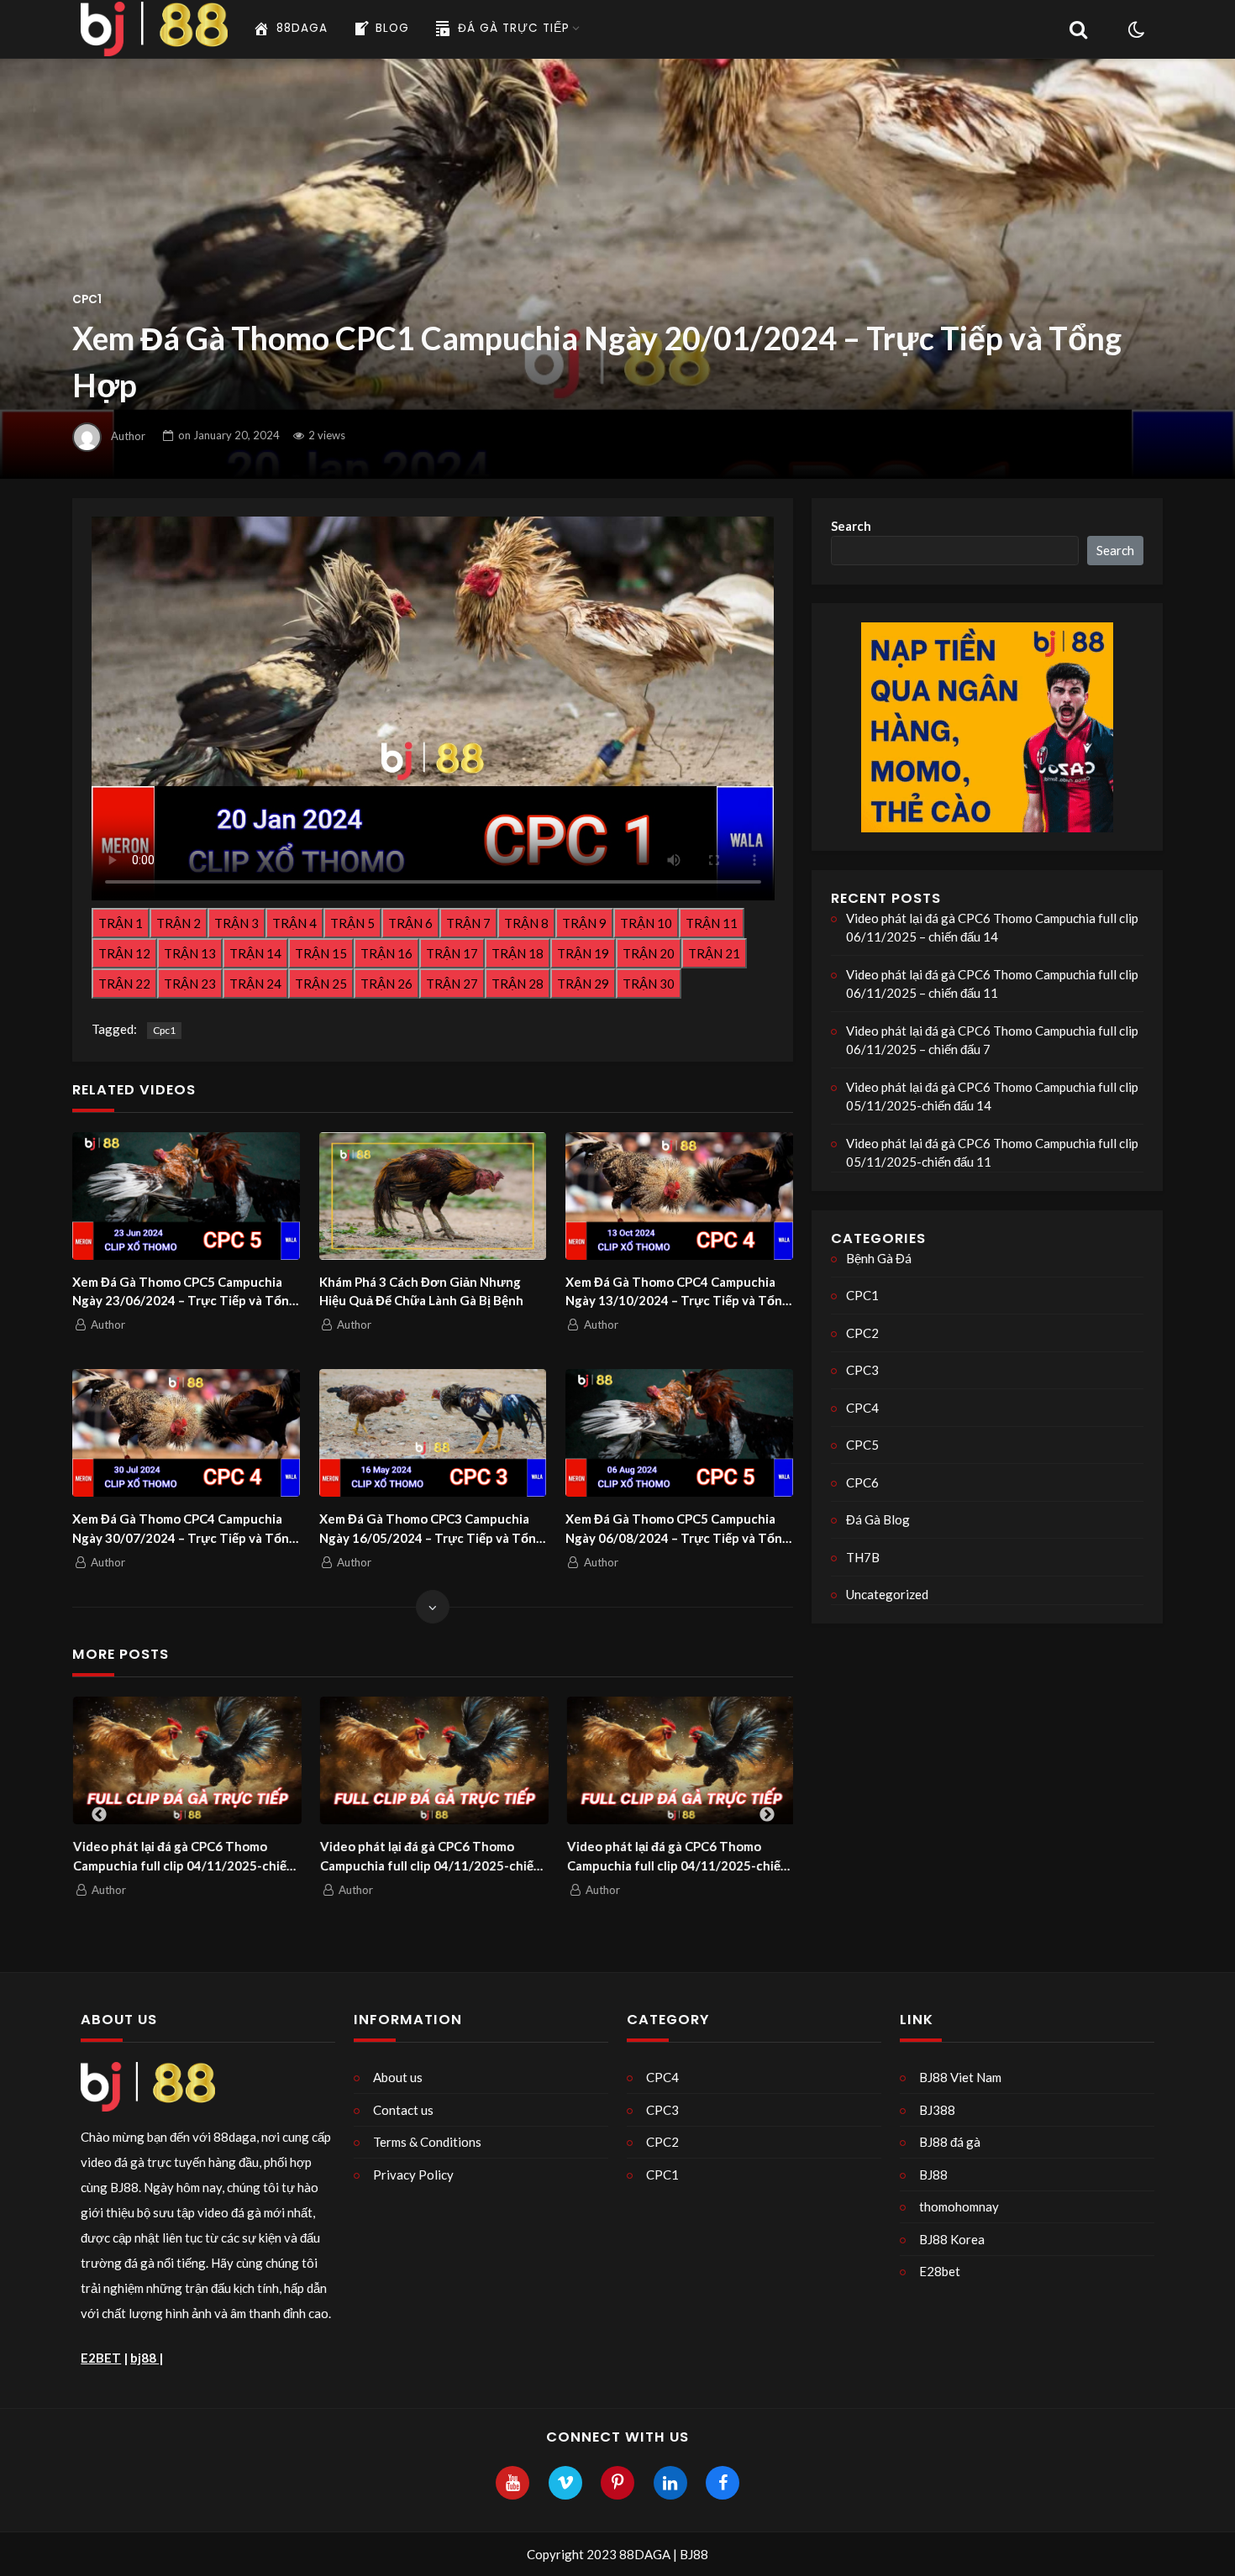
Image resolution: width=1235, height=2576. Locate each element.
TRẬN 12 (124, 953)
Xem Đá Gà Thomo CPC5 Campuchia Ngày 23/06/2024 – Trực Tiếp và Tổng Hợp (184, 1292)
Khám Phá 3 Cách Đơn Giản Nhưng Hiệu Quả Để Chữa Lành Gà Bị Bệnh (421, 1291)
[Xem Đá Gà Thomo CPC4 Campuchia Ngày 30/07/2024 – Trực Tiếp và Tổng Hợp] (186, 1433)
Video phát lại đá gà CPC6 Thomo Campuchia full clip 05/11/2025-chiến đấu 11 (992, 1153)
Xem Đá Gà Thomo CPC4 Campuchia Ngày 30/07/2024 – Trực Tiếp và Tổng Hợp (184, 1529)
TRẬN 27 (452, 984)
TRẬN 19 (583, 953)
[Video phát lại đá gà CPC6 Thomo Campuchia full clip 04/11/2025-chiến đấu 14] (434, 1761)
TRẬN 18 (518, 953)
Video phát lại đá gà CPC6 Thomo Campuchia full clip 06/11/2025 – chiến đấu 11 (992, 984)
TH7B (863, 1557)
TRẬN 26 (386, 984)
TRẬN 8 (526, 923)
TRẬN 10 (646, 923)
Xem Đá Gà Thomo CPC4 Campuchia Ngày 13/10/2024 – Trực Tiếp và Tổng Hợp (678, 1292)
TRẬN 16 (386, 953)
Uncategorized (887, 1594)
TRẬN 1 (121, 923)
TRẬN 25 (321, 984)
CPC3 (862, 1370)
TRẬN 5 (352, 923)
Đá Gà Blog (878, 1519)
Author (128, 435)
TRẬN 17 (452, 953)
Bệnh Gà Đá (879, 1258)
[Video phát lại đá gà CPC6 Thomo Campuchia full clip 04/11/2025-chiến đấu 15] (187, 1761)
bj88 (145, 2358)
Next (767, 1815)
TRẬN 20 (649, 953)
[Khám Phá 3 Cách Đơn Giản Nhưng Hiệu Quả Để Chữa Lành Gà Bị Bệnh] (433, 1196)
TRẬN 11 (712, 923)
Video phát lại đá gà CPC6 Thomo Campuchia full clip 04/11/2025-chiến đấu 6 (677, 1857)
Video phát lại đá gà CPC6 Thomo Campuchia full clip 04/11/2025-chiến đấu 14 (430, 1857)
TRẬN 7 (468, 923)
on (229, 435)
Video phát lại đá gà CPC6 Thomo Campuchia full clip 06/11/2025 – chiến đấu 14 (992, 928)
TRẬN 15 (321, 953)
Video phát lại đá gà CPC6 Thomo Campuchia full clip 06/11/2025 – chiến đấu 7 (992, 1040)
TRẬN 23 (190, 984)
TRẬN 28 (518, 984)
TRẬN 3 (236, 923)
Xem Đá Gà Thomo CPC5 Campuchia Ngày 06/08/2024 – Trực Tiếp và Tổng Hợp (678, 1529)
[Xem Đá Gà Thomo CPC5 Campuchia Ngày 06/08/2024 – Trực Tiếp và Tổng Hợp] (679, 1433)
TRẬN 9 (584, 923)
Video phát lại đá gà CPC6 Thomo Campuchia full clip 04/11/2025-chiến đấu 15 (183, 1857)
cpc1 (164, 1030)
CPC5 (862, 1445)
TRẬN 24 (255, 984)
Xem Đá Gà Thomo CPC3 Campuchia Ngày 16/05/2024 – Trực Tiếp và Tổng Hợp (431, 1529)
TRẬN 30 (649, 984)
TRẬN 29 (583, 984)
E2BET (101, 2358)
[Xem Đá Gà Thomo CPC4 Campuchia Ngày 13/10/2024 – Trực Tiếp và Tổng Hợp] (679, 1196)
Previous (99, 1815)
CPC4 (862, 1408)
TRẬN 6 (410, 923)
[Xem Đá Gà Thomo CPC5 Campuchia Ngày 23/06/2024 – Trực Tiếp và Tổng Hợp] (186, 1196)
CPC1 (87, 299)
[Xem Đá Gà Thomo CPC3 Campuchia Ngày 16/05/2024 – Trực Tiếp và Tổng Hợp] (433, 1433)
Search (851, 526)
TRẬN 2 (179, 923)
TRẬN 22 (124, 984)
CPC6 (862, 1482)
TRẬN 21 (714, 953)
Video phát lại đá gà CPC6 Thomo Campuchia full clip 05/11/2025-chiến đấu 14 (992, 1097)
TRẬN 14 (255, 953)
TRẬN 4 (294, 923)
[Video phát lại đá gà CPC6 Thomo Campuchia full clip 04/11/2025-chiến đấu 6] (681, 1761)
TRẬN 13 (190, 953)
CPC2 (862, 1333)
